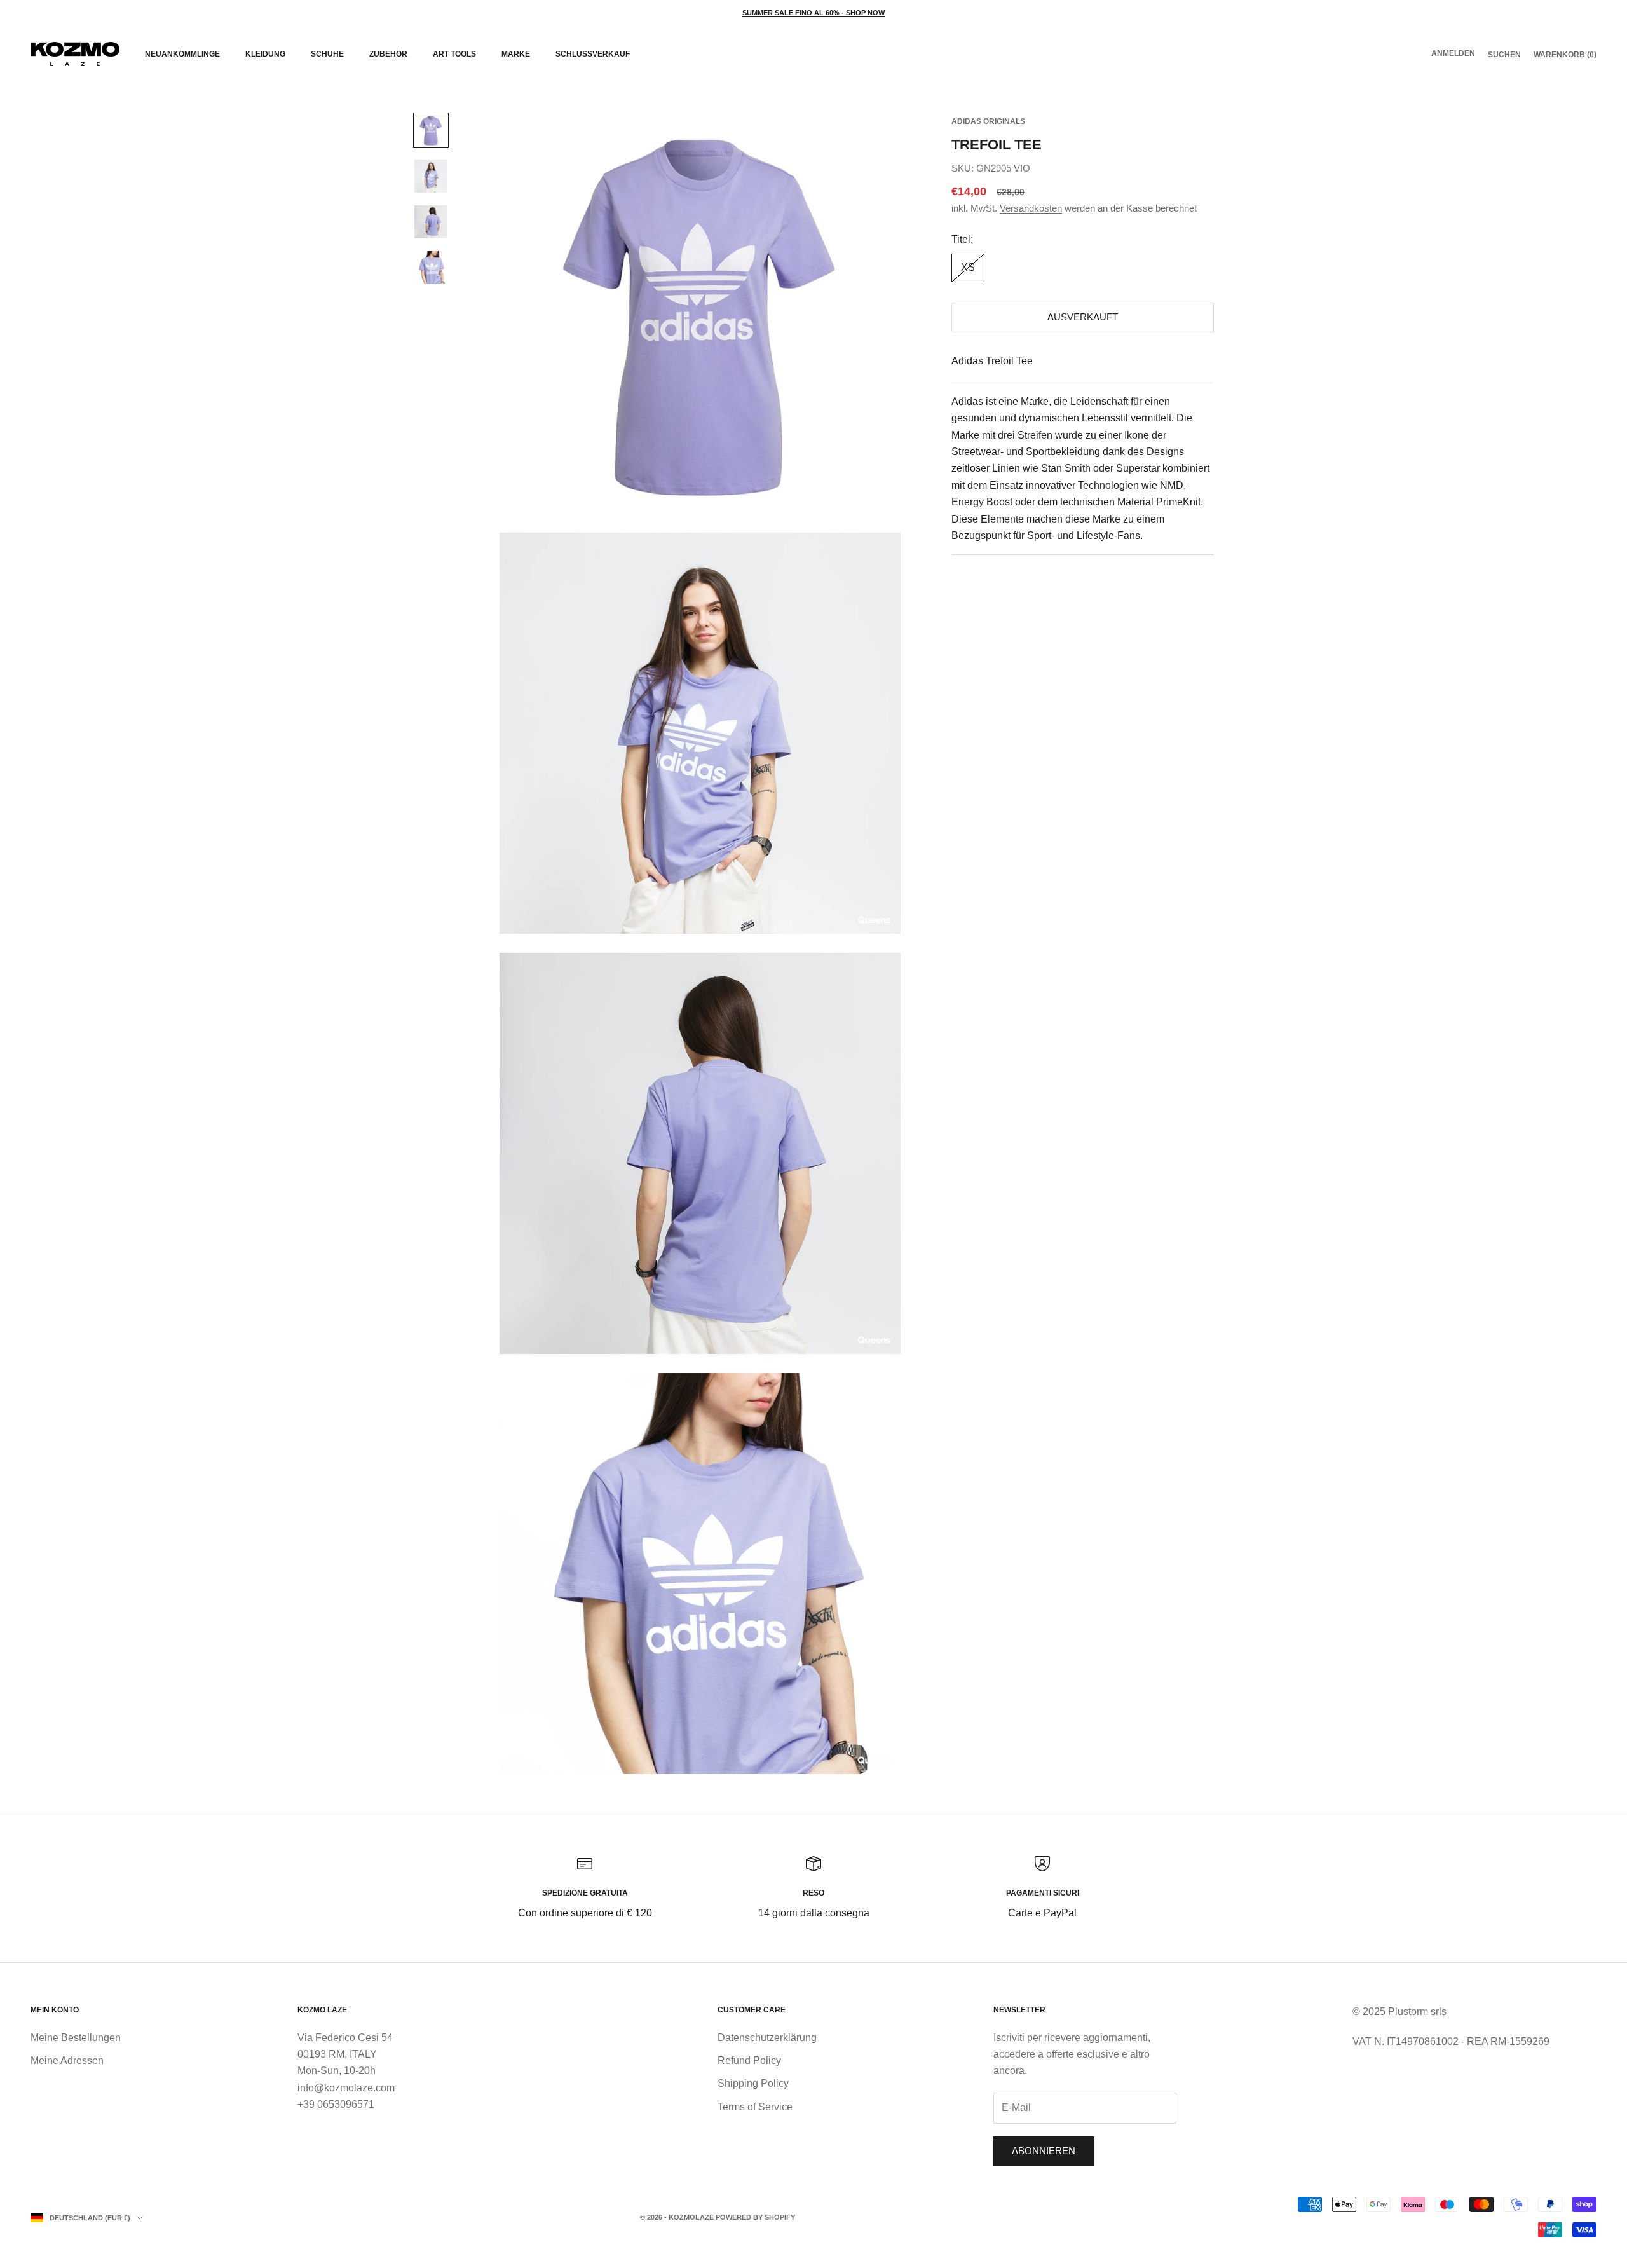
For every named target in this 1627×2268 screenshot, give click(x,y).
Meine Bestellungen (76, 2038)
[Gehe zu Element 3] (431, 222)
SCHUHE (327, 54)
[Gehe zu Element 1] (431, 130)
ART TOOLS (454, 54)
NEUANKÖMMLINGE (182, 54)
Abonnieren (1044, 2151)
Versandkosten (1031, 208)
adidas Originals (988, 121)
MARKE (516, 54)
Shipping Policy (753, 2083)
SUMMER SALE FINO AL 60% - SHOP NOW (813, 13)
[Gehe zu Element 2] (431, 176)
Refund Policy (749, 2060)
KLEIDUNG (265, 54)
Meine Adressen (67, 2060)
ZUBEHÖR (388, 54)
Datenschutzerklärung (767, 2038)
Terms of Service (755, 2107)
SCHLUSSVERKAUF (593, 54)
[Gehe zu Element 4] (431, 268)
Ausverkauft (1083, 318)
